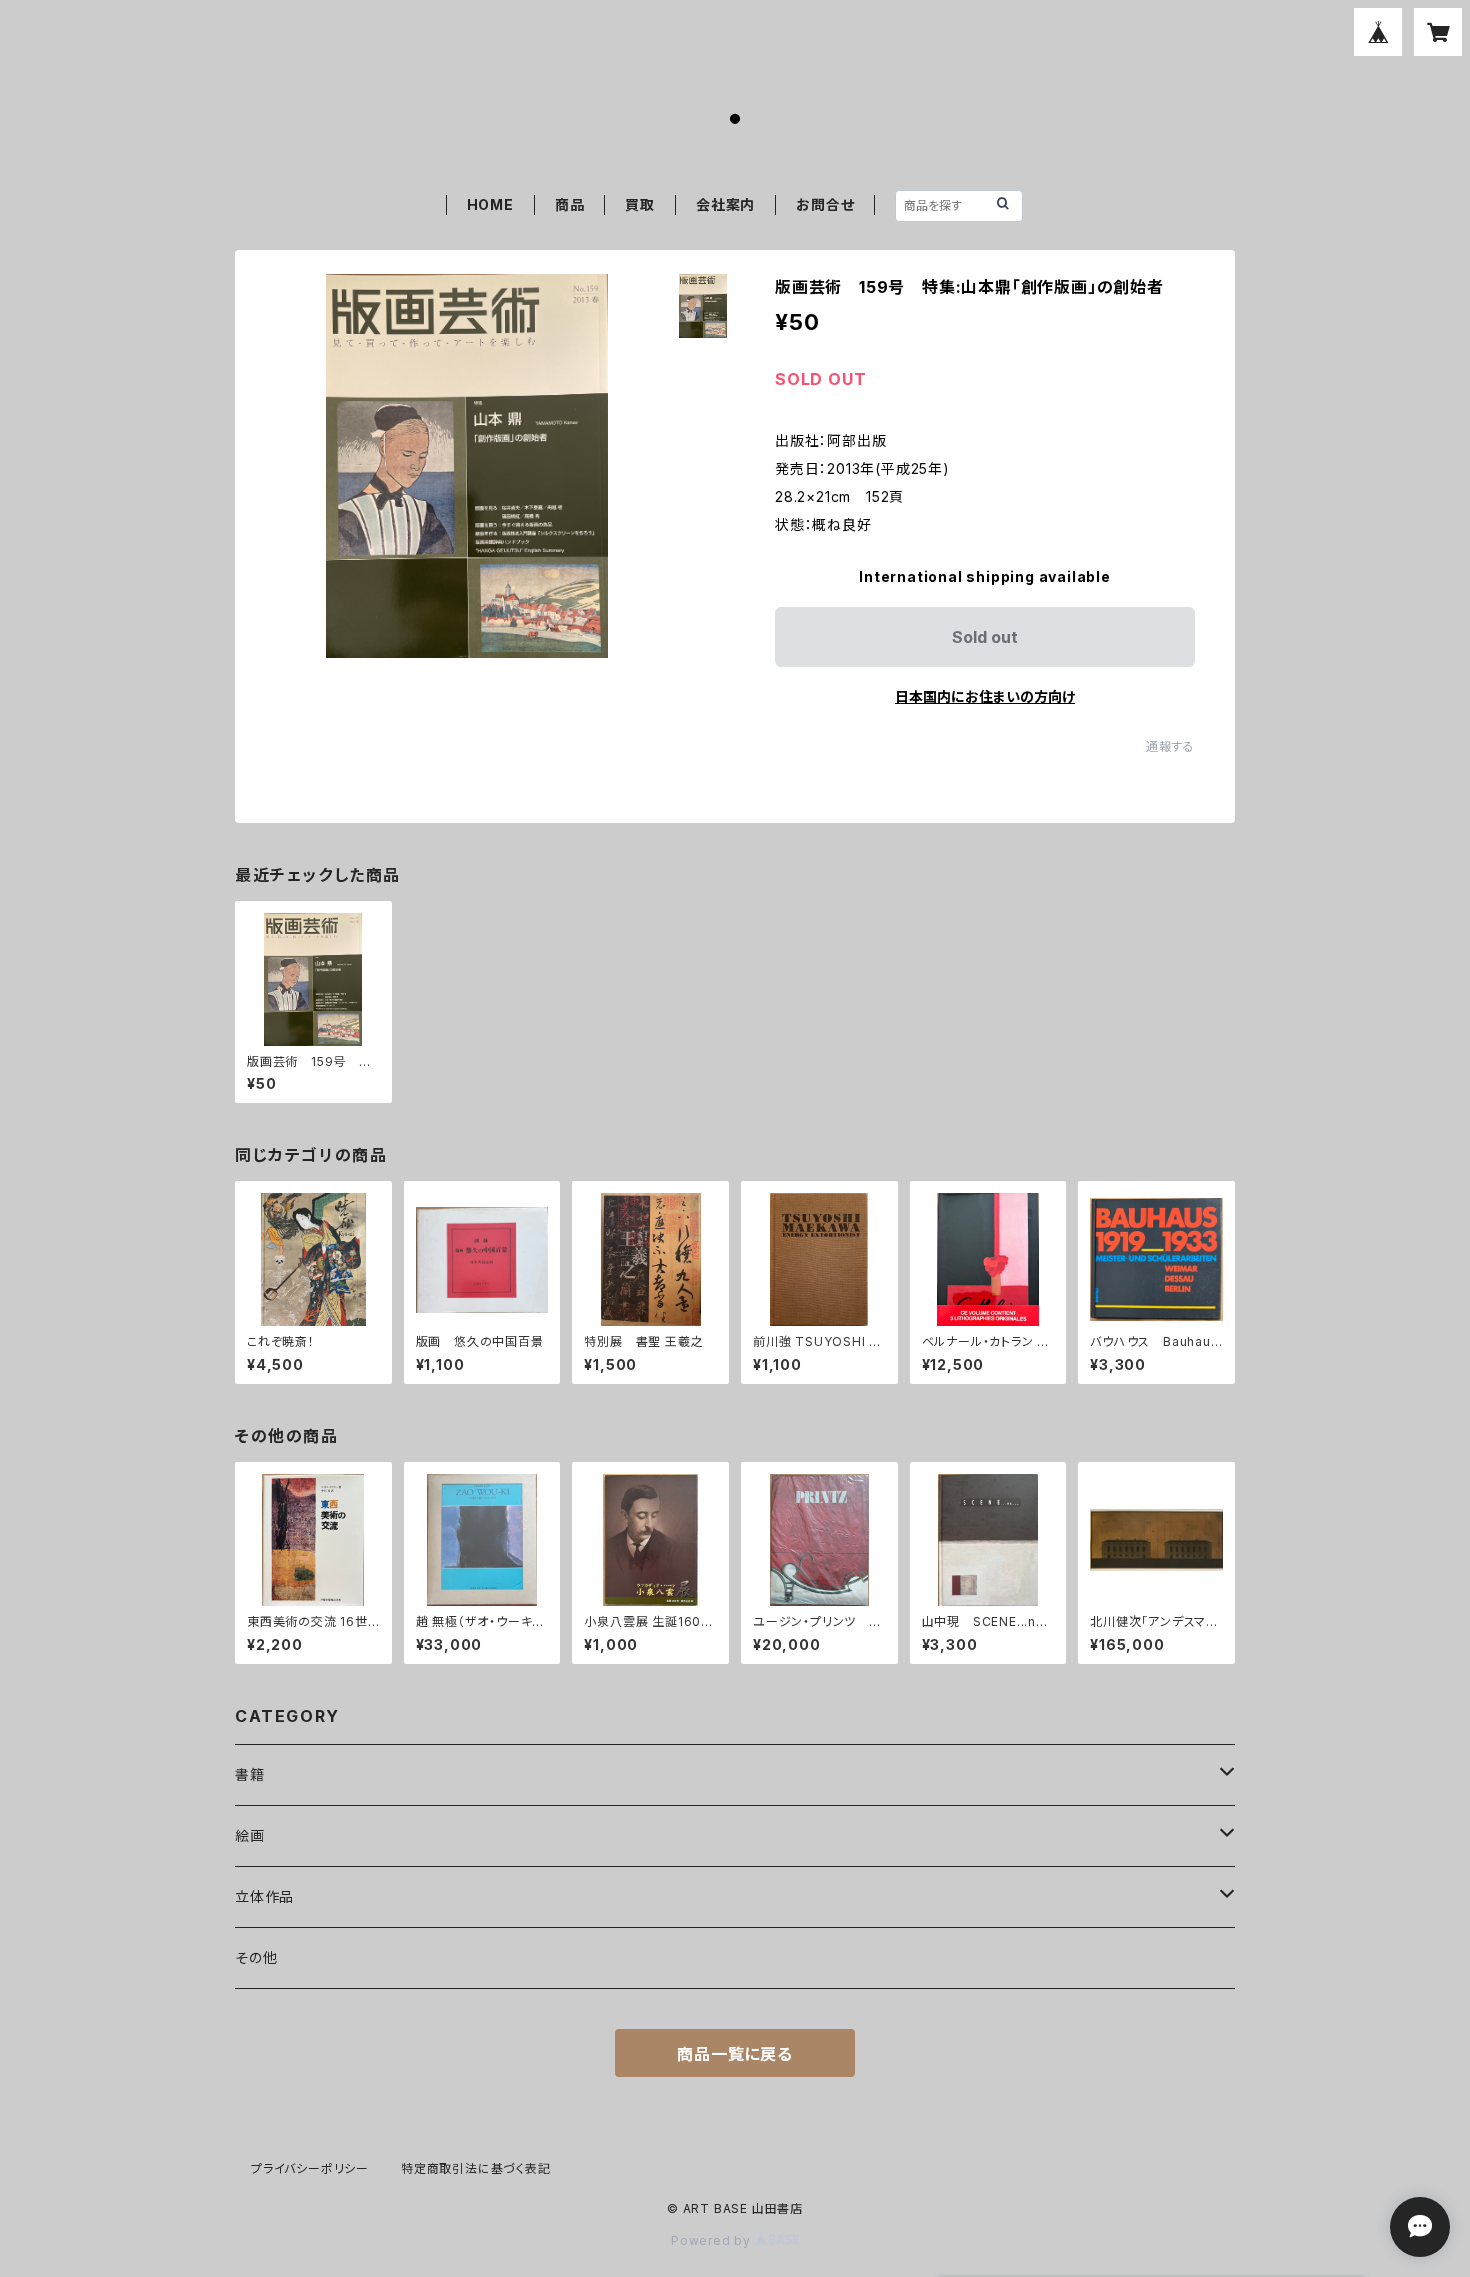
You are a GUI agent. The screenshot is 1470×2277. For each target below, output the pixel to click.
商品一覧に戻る (735, 2054)
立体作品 (264, 1896)
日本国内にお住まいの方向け (985, 696)
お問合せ (825, 204)
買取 (640, 204)
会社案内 (725, 204)
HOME (490, 204)
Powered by (713, 2240)
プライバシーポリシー (310, 2168)
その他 (256, 1957)
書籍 (250, 1774)
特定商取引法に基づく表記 (476, 2168)
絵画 (250, 1835)
